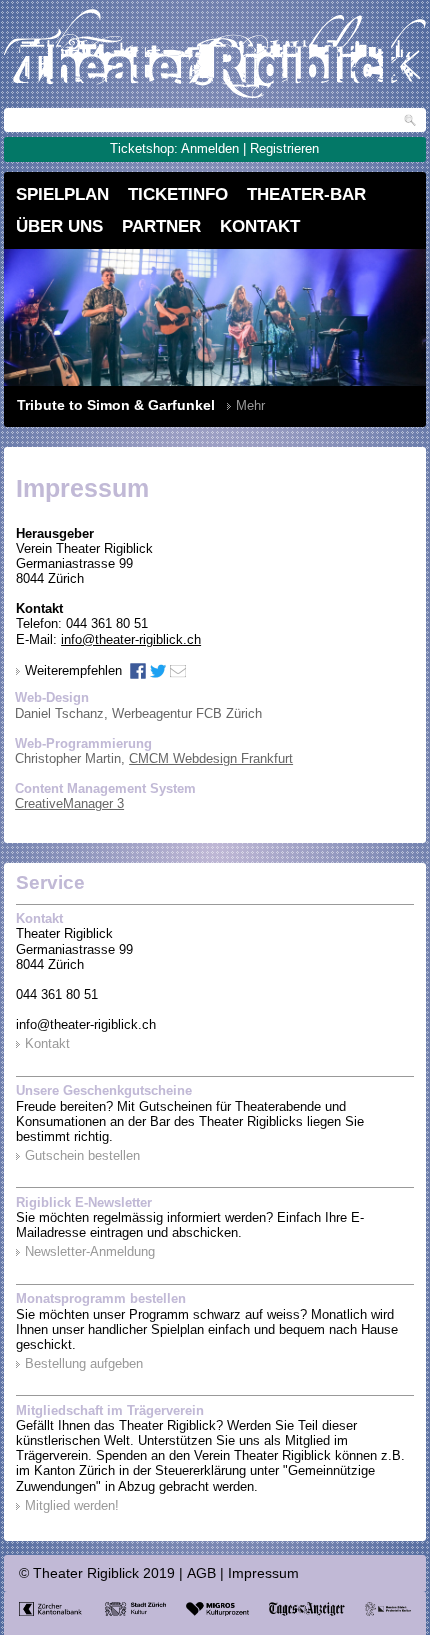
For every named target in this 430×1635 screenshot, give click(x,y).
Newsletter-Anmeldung (90, 1252)
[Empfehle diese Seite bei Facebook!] (138, 671)
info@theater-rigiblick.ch (131, 640)
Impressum (263, 1573)
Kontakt (260, 226)
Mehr (250, 406)
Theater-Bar (306, 194)
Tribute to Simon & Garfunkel (116, 405)
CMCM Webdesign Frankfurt (211, 759)
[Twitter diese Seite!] (158, 671)
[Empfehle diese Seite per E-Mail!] (178, 671)
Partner (161, 226)
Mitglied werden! (72, 1506)
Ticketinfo (178, 194)
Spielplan (62, 194)
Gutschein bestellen (82, 1156)
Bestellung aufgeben (84, 1364)
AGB (201, 1573)
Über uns (59, 226)
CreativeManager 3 (69, 804)
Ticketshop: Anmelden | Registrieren (214, 149)
